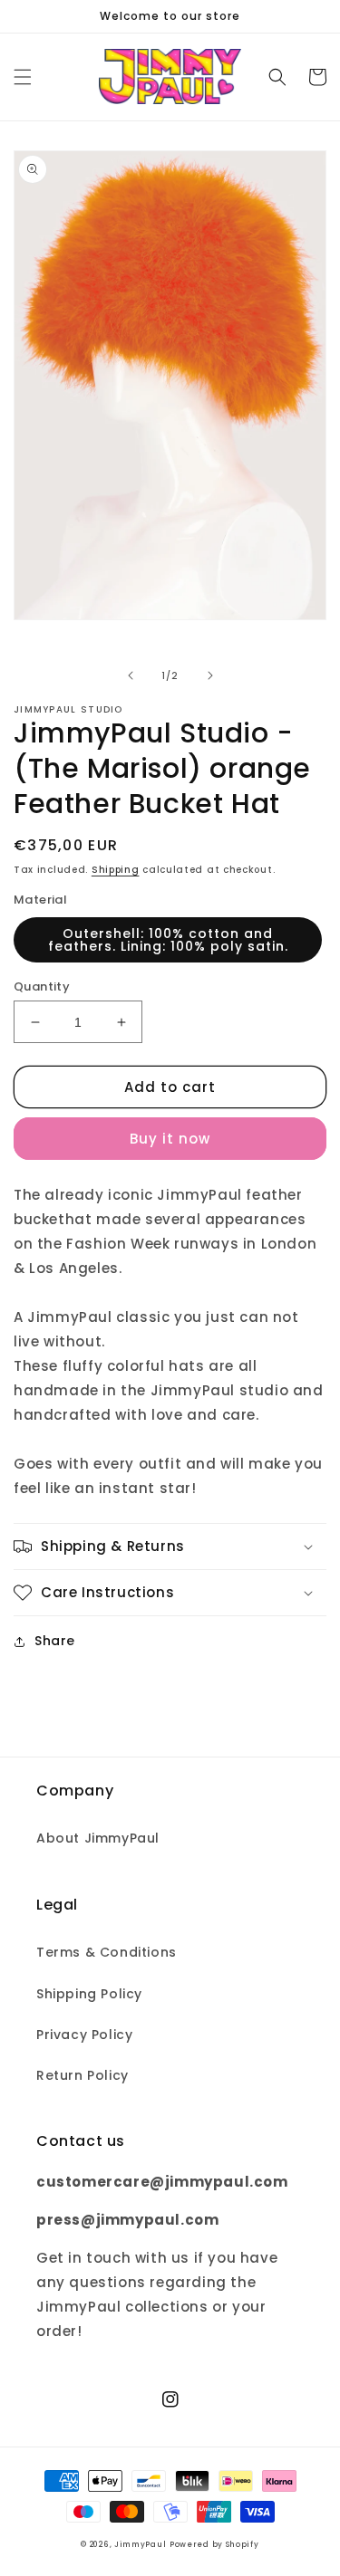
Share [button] (55, 1641)
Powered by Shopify (214, 2544)
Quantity (42, 986)
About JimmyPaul (98, 1838)
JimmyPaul (140, 2544)
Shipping (116, 870)
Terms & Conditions (107, 1952)
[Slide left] (131, 675)
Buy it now (170, 1139)
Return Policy (83, 2075)
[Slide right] (210, 675)
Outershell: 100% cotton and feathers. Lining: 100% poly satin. (168, 940)
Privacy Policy (84, 2035)
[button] (23, 77)
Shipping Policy (89, 1994)
